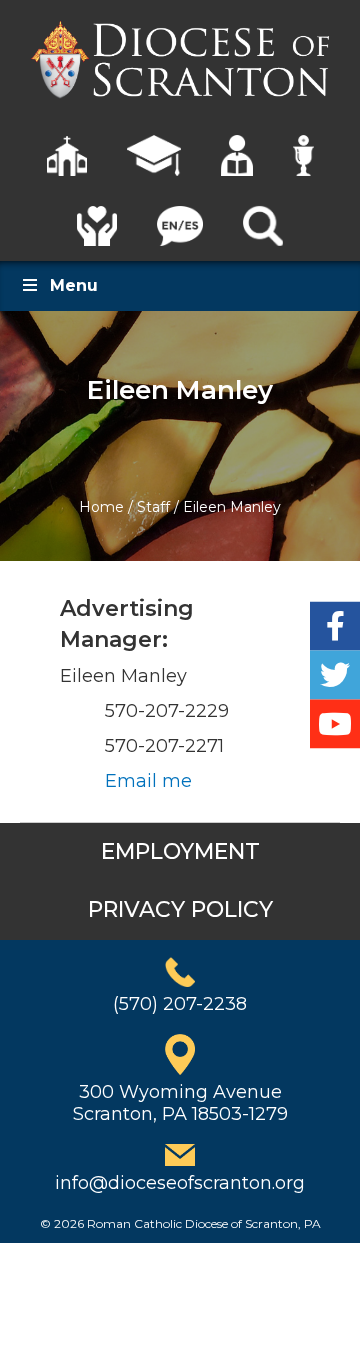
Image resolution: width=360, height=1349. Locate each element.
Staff (153, 507)
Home (101, 507)
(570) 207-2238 (180, 1004)
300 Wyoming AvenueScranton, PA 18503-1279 (180, 1103)
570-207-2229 (167, 711)
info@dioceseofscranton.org (180, 1183)
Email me (148, 781)
